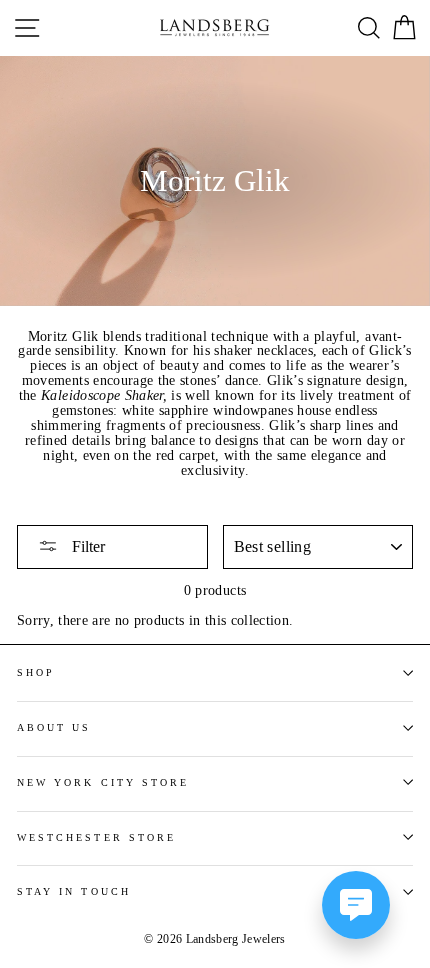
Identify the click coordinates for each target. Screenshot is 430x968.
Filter (86, 546)
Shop (36, 672)
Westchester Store (96, 837)
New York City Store (103, 782)
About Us (54, 727)
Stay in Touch (74, 891)
